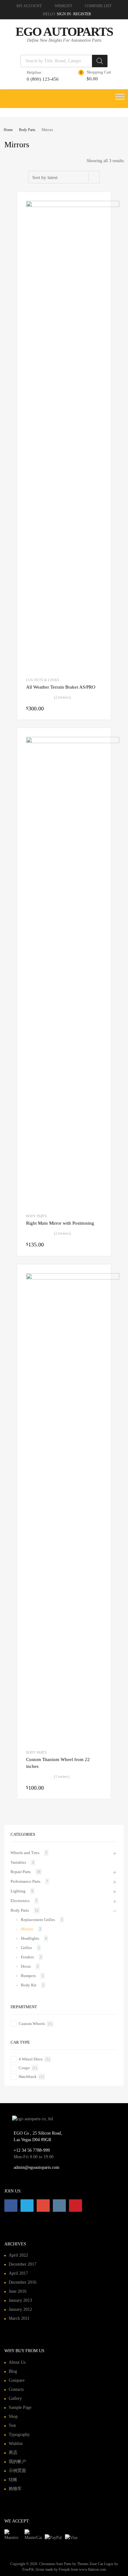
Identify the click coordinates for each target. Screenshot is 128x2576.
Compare (17, 2380)
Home (8, 130)
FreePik (28, 2569)
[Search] (100, 61)
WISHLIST (63, 6)
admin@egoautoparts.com (37, 2167)
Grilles (26, 1948)
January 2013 (20, 2300)
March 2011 (19, 2318)
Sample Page (20, 2407)
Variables (18, 1862)
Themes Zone (87, 2564)
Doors (26, 1966)
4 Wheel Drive (31, 2059)
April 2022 (18, 2255)
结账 (13, 2480)
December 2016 (23, 2282)
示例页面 (17, 2471)
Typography (19, 2435)
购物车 (15, 2489)
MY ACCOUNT (29, 6)
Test (12, 2425)
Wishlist (16, 2444)
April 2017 (18, 2273)
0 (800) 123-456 (42, 79)
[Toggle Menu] (120, 99)
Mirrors (27, 1929)
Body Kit (29, 1985)
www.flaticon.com (92, 2569)
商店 (13, 2453)
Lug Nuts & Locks (43, 680)
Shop (13, 2416)
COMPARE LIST (98, 6)
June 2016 (18, 2291)
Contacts (16, 2389)
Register (82, 14)
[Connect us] (11, 2206)
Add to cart (98, 708)
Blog (13, 2371)
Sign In (64, 14)
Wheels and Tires (25, 1853)
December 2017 (23, 2264)
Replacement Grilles (38, 1920)
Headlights (30, 1938)
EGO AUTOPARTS (64, 32)
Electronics (20, 1901)
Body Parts (27, 130)
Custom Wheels (32, 2024)
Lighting (18, 1891)
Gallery (15, 2398)
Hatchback (28, 2077)
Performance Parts (25, 1881)
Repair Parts (21, 1872)
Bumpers (28, 1976)
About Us (17, 2362)
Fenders (27, 1957)
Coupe (24, 2068)
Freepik (64, 2569)
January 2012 (20, 2309)
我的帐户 (17, 2462)
